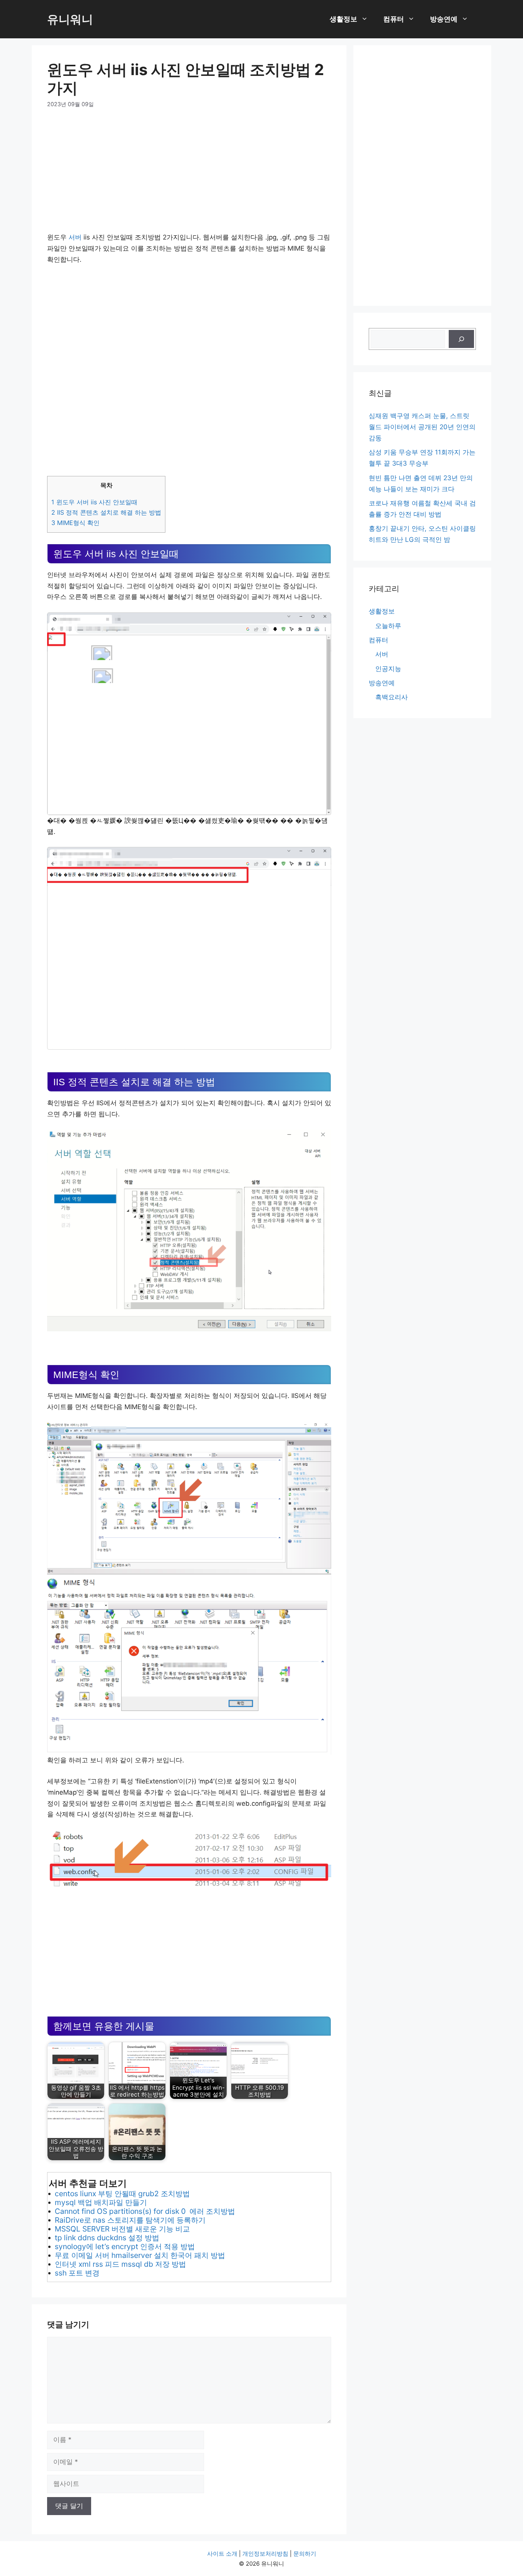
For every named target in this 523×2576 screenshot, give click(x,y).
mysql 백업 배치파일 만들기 (101, 2202)
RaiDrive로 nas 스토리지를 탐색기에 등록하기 (130, 2220)
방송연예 (444, 19)
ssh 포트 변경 (77, 2273)
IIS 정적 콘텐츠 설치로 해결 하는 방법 (106, 512)
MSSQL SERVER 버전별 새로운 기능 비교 (122, 2229)
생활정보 (343, 19)
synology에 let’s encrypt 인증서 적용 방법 (125, 2246)
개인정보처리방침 (265, 2554)
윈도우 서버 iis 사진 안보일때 (94, 502)
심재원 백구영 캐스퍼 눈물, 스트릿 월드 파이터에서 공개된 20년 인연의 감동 (422, 427)
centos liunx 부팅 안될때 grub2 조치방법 (122, 2194)
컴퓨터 (394, 19)
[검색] (461, 339)
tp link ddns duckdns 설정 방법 (107, 2238)
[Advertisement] (189, 175)
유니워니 (70, 19)
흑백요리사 (391, 697)
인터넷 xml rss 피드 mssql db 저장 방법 (120, 2264)
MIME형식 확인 (75, 523)
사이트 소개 (222, 2554)
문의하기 (305, 2554)
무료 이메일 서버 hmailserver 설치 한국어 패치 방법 (140, 2255)
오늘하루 (388, 626)
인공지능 (388, 669)
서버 (75, 237)
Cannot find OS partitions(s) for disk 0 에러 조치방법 (145, 2211)
